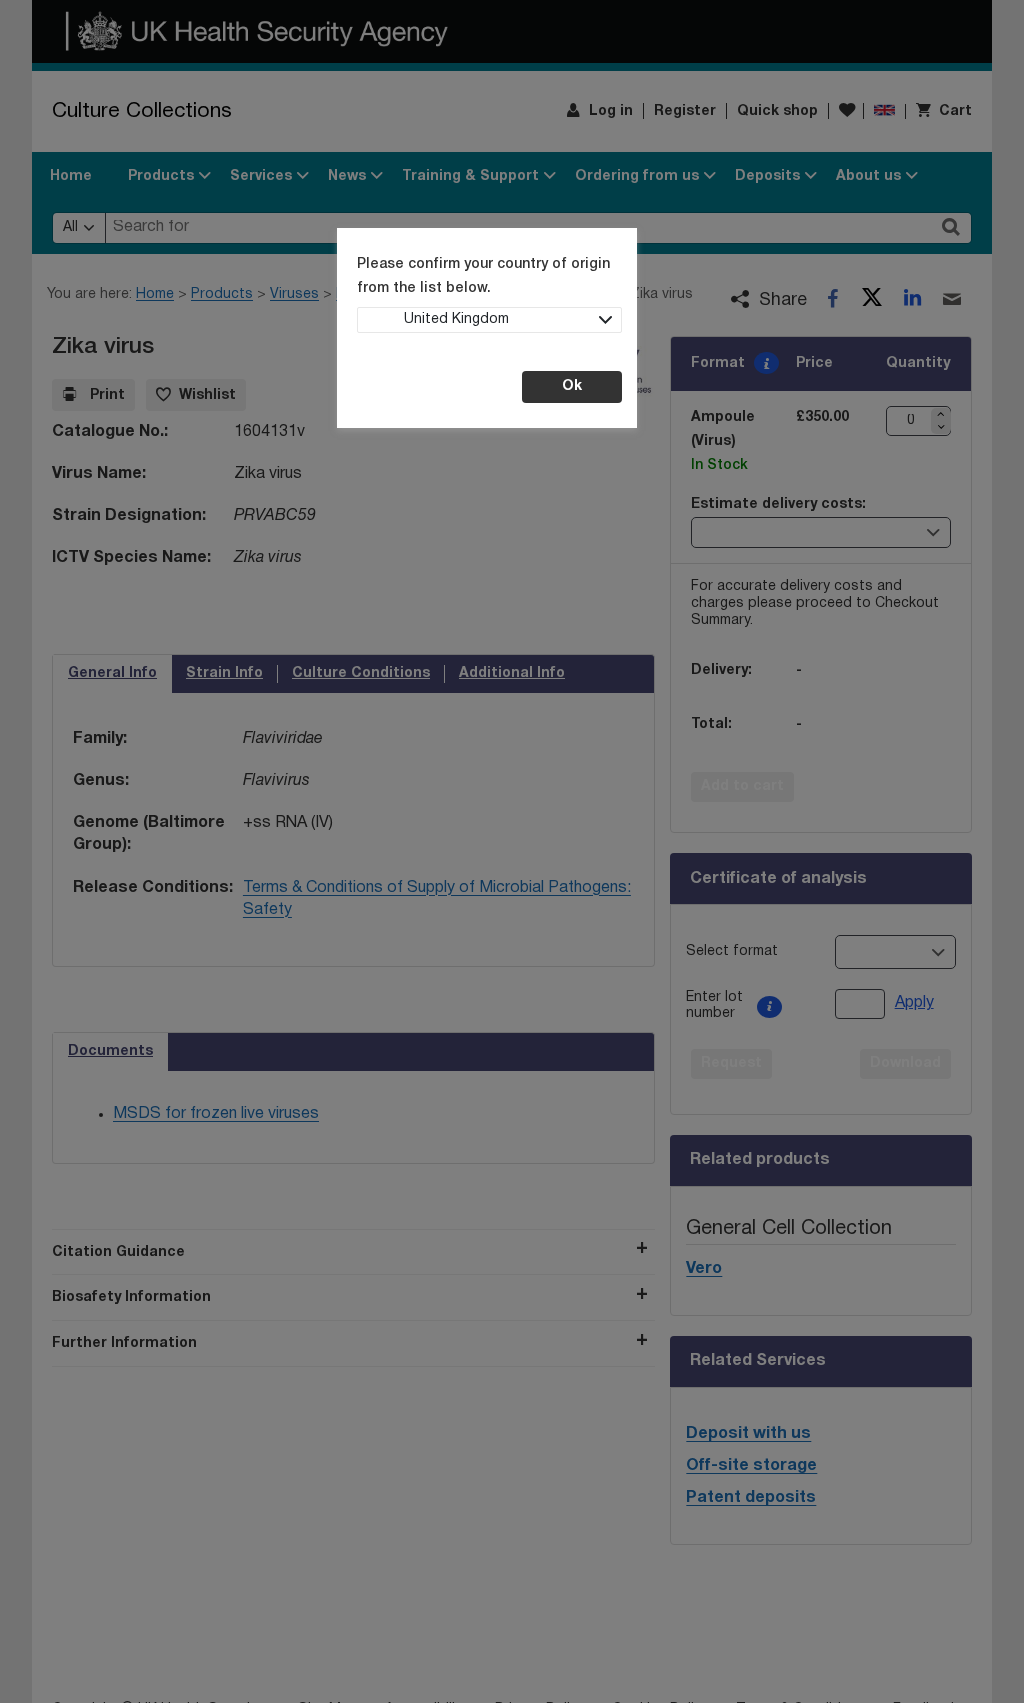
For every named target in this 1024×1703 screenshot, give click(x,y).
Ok (572, 386)
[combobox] (489, 320)
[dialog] (512, 851)
